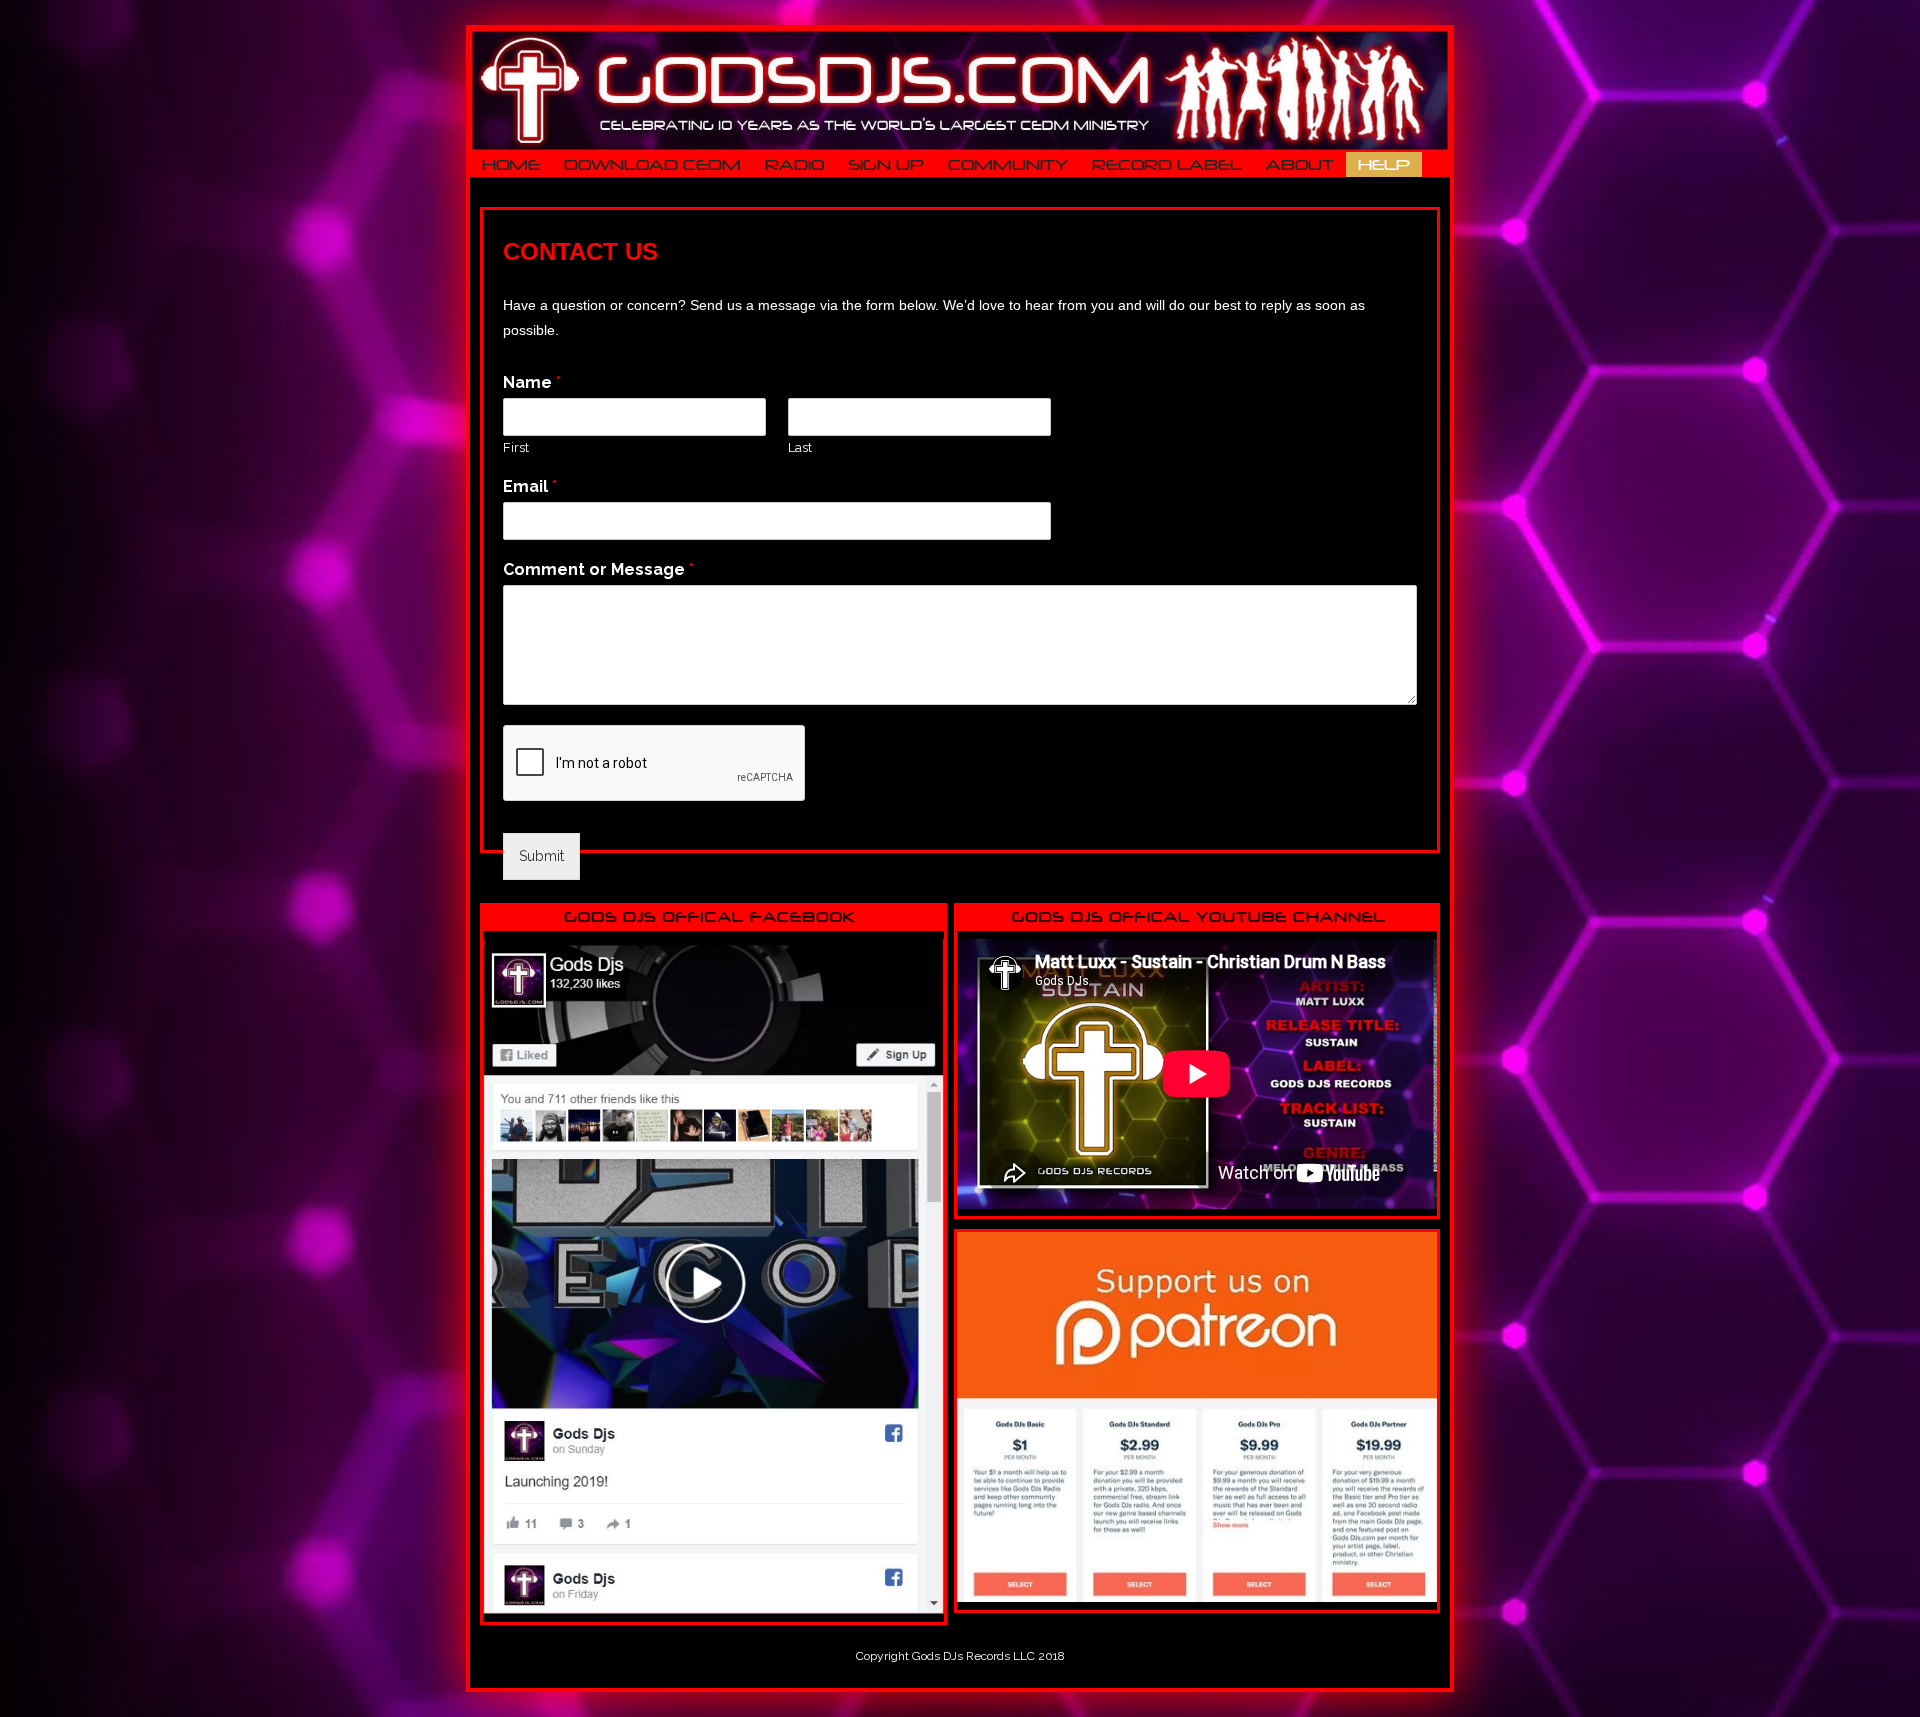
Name (532, 382)
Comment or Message (598, 569)
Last (800, 447)
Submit (541, 856)
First (516, 447)
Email (530, 486)
